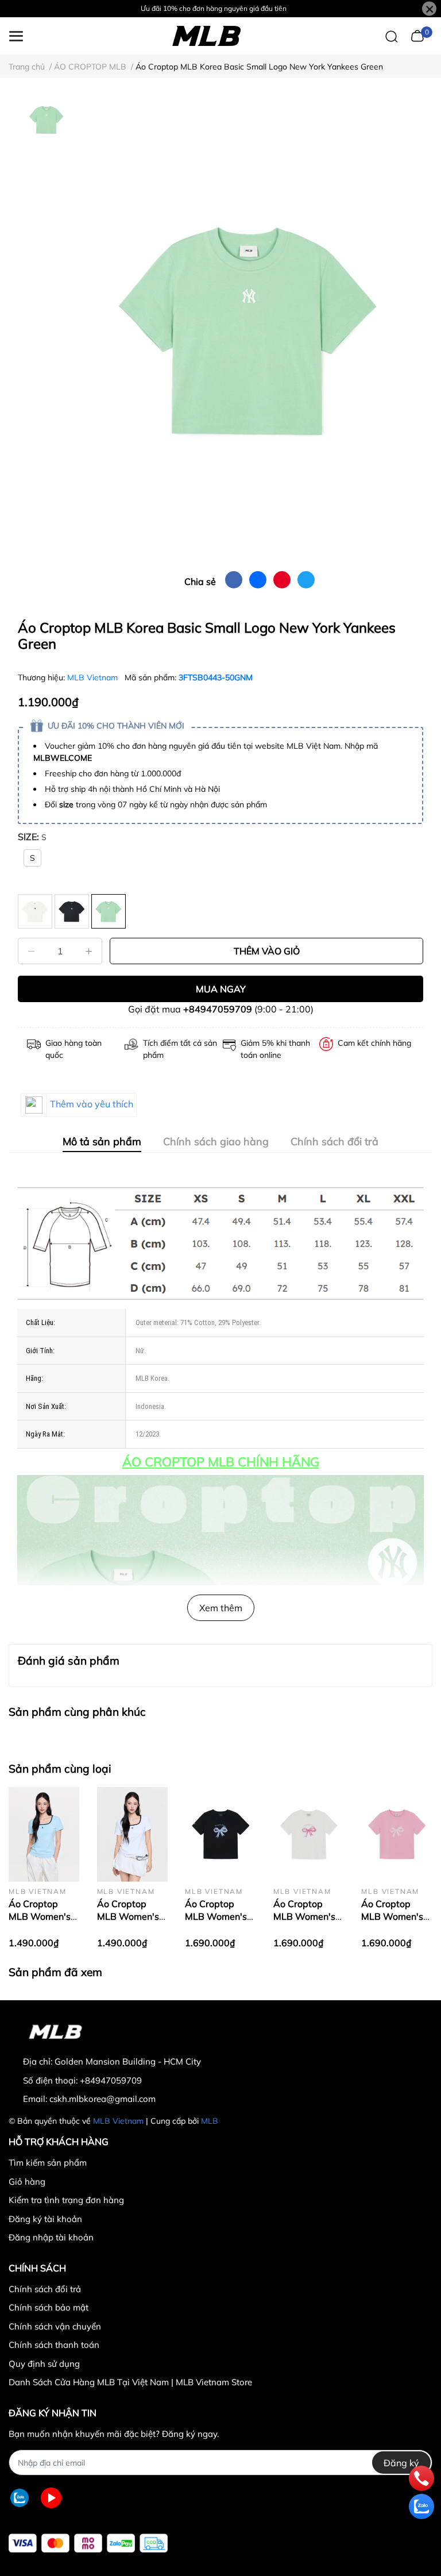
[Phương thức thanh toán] (88, 2543)
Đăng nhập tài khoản (51, 2237)
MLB (210, 2121)
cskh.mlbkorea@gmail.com (102, 2099)
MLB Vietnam (94, 677)
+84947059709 (218, 1009)
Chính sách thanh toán (54, 2345)
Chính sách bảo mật (49, 2307)
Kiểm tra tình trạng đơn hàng (66, 2200)
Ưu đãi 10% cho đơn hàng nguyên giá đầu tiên (214, 8)
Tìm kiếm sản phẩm (48, 2163)
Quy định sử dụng (44, 2364)
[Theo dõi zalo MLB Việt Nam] (20, 2498)
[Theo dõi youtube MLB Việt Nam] (51, 2498)
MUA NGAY (221, 989)
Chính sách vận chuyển (55, 2326)
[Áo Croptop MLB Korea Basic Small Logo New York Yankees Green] (249, 329)
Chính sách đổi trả (45, 2289)
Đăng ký (401, 2463)
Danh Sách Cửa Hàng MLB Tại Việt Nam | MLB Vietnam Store (130, 2382)
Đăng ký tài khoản (45, 2219)
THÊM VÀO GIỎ (267, 951)
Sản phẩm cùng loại (60, 1769)
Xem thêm (221, 1608)
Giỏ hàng (27, 2182)
